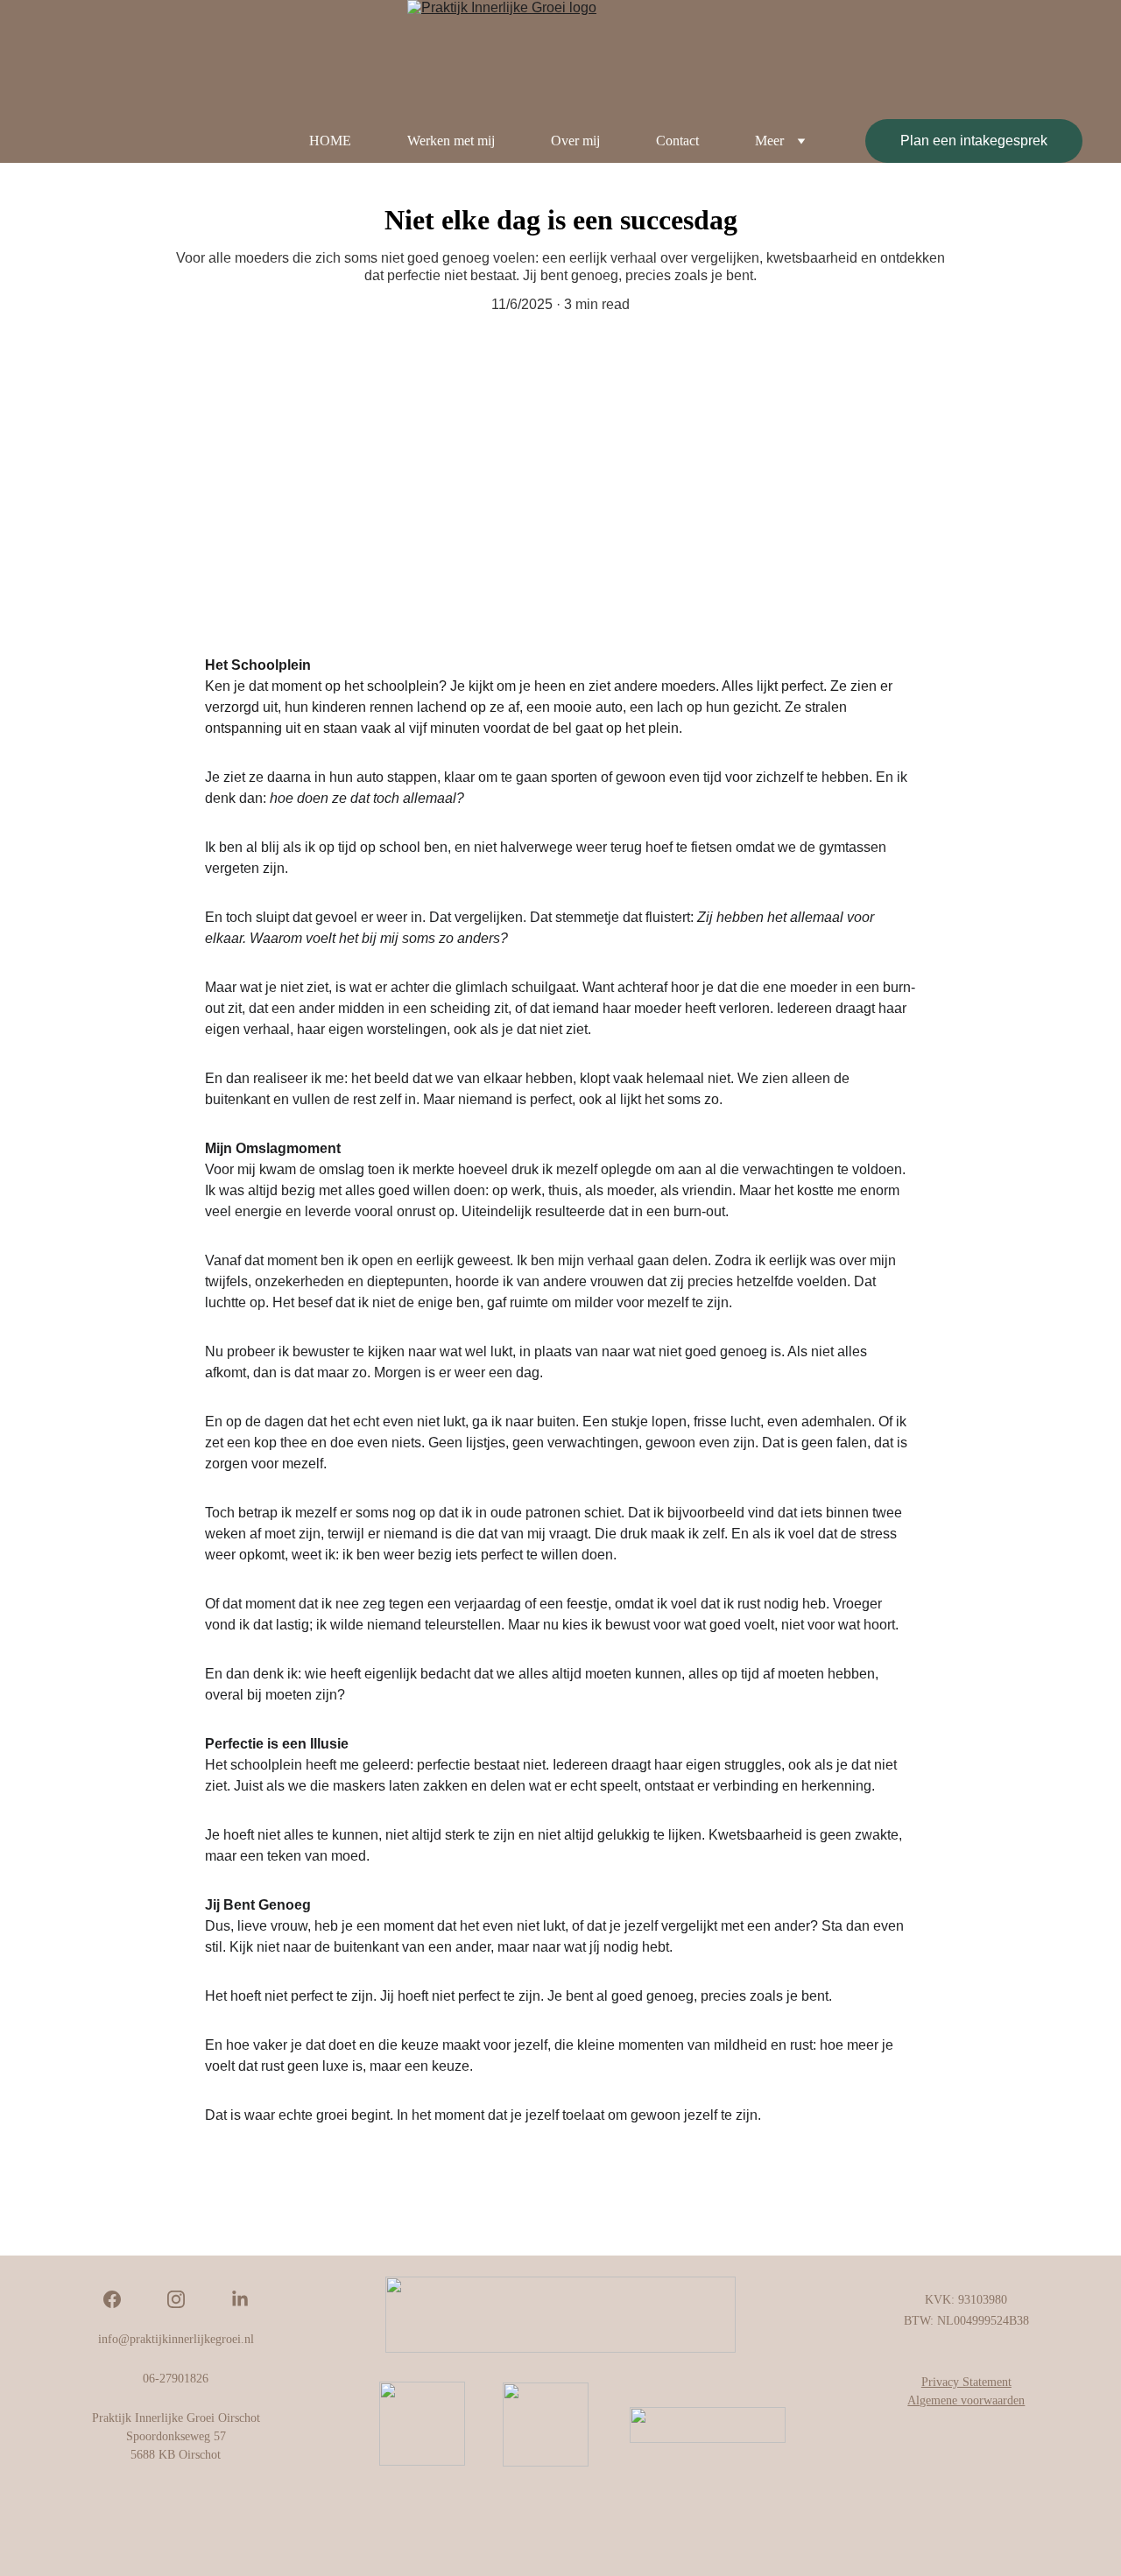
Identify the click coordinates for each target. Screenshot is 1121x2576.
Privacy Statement (966, 2382)
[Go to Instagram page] (185, 2299)
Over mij (575, 141)
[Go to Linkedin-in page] (240, 2299)
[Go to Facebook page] (121, 2299)
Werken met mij (451, 141)
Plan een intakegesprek (974, 141)
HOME (330, 141)
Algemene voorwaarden (966, 2400)
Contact (677, 141)
